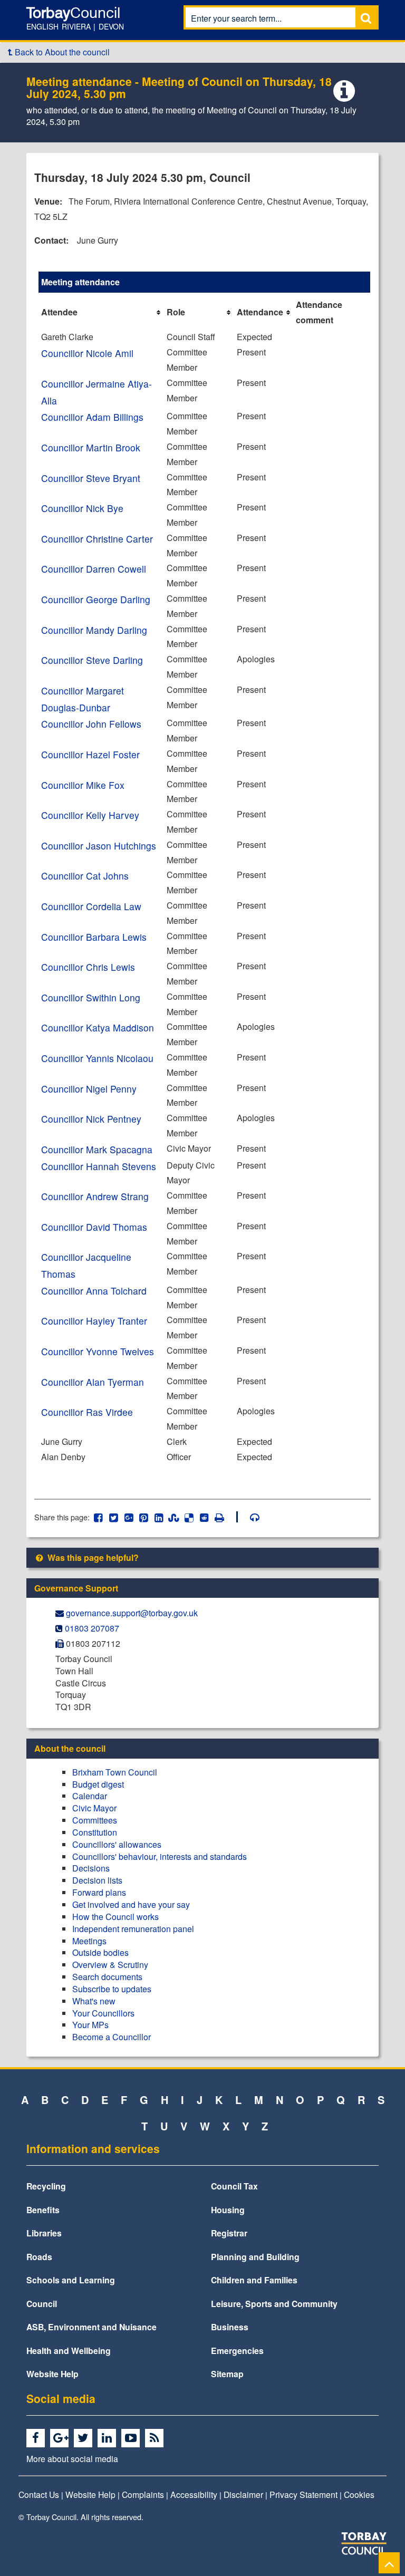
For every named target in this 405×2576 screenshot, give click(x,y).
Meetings (89, 1941)
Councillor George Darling (96, 599)
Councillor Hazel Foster (90, 754)
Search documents (107, 1977)
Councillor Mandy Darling (94, 630)
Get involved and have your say (131, 1904)
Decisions (91, 1868)
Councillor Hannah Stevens (99, 1166)
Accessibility (194, 2494)
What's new (94, 2001)
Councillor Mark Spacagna (97, 1149)
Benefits (43, 2210)
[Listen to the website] (250, 1517)
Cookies (359, 2494)
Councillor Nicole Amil (87, 353)
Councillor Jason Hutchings (99, 846)
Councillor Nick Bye (82, 508)
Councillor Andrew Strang (95, 1196)
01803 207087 (92, 1628)
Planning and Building (255, 2257)
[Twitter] (85, 2438)
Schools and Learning (71, 2280)
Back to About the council (61, 52)
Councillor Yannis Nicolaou (97, 1058)
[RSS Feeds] (156, 2438)
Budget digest (98, 1784)
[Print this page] (225, 1517)
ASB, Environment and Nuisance (91, 2327)
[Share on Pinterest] (144, 1517)
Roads (39, 2257)
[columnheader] (101, 313)
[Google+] (61, 2438)
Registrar (229, 2233)
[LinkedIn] (108, 2438)
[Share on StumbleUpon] (174, 1517)
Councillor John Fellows (91, 724)
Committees (95, 1820)
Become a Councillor (112, 2037)
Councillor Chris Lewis (88, 967)
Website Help (52, 2374)
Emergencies (237, 2351)
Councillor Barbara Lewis (94, 937)
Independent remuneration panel (133, 1929)
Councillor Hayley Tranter (94, 1321)
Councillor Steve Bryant (91, 478)
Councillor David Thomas (94, 1227)
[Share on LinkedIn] (159, 1517)
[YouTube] (132, 2438)
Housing (228, 2210)
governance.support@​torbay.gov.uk (132, 1613)
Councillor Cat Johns (85, 876)
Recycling (46, 2186)
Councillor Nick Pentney (91, 1119)
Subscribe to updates (112, 1989)
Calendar (90, 1796)
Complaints (143, 2494)
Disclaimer (243, 2494)
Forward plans (99, 1892)
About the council (70, 1748)
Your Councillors (103, 2013)
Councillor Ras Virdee (87, 1412)
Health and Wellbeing (69, 2351)
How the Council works (115, 1917)
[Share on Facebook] (98, 1517)
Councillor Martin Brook (91, 447)
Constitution (95, 1832)
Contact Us (39, 2494)
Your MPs (90, 2025)
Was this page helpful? (92, 1557)
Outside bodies (100, 1952)
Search (366, 18)
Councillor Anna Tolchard (94, 1291)
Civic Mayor (94, 1808)
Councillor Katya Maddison (98, 1027)
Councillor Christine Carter (97, 539)
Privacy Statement (303, 2494)
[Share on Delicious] (189, 1517)
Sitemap (227, 2374)
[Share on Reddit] (204, 1517)
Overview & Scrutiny (110, 1965)
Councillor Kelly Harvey (90, 815)
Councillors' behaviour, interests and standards (160, 1856)
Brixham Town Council (115, 1772)
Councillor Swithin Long (91, 997)
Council (42, 2304)
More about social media (72, 2458)
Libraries (44, 2233)
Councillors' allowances (117, 1844)
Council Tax (234, 2186)
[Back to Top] (389, 2563)
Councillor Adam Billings (92, 417)
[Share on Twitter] (114, 1517)
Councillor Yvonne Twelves (98, 1351)
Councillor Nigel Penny (89, 1089)
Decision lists (97, 1880)
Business (230, 2327)
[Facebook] (37, 2438)
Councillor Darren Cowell (94, 569)
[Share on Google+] (128, 1517)
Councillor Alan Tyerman (93, 1382)
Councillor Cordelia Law (91, 906)
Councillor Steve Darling (92, 660)
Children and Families (254, 2280)
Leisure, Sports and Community (274, 2304)
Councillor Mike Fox (83, 785)
